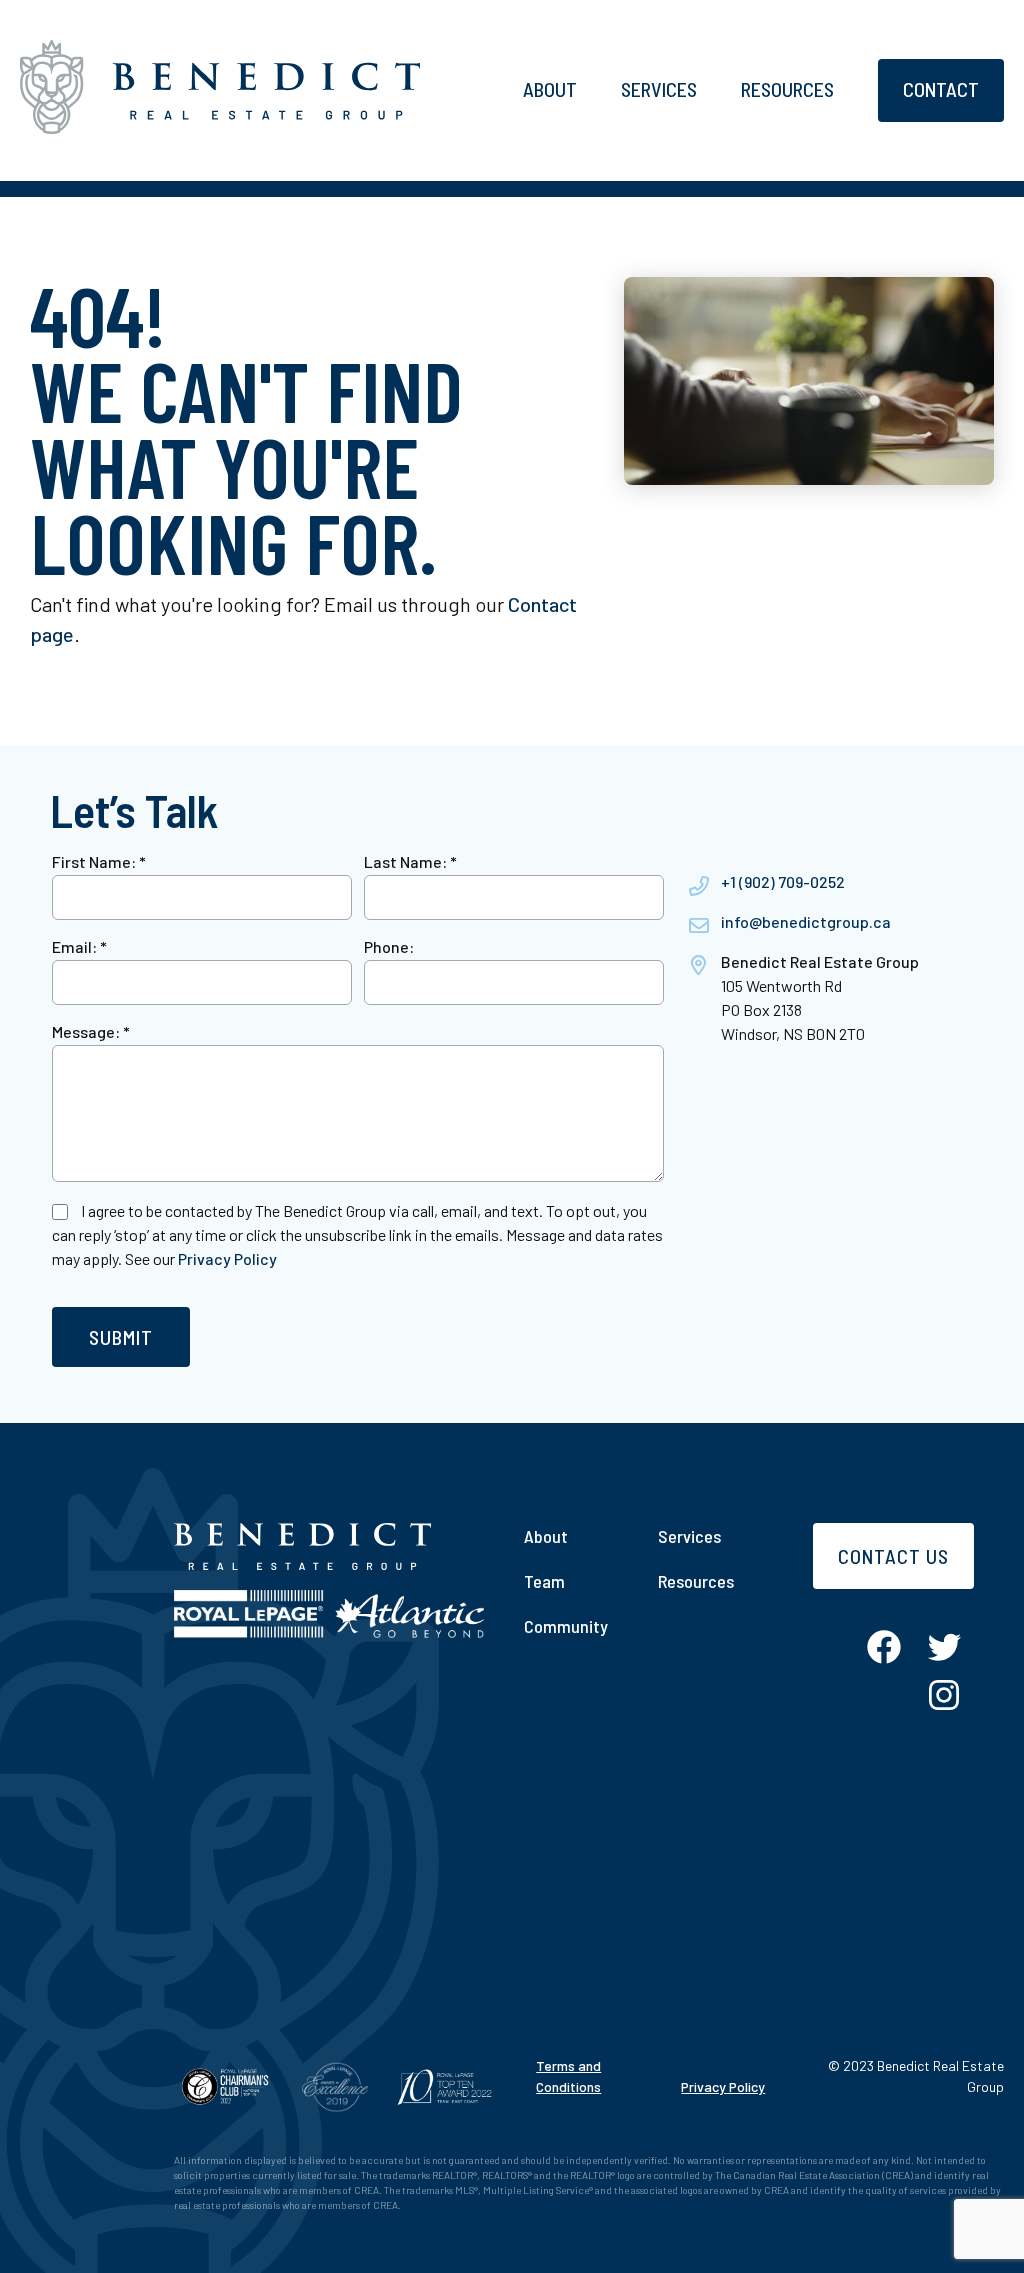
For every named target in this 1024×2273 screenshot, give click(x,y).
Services (659, 89)
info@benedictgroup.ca (806, 921)
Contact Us (893, 1556)
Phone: (389, 946)
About (550, 89)
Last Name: (410, 861)
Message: (91, 1031)
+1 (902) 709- (765, 881)
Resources (787, 89)
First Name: (99, 861)
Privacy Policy (227, 1258)
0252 (827, 881)
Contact (941, 89)
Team (544, 1581)
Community (566, 1626)
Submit (121, 1337)
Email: (79, 946)
